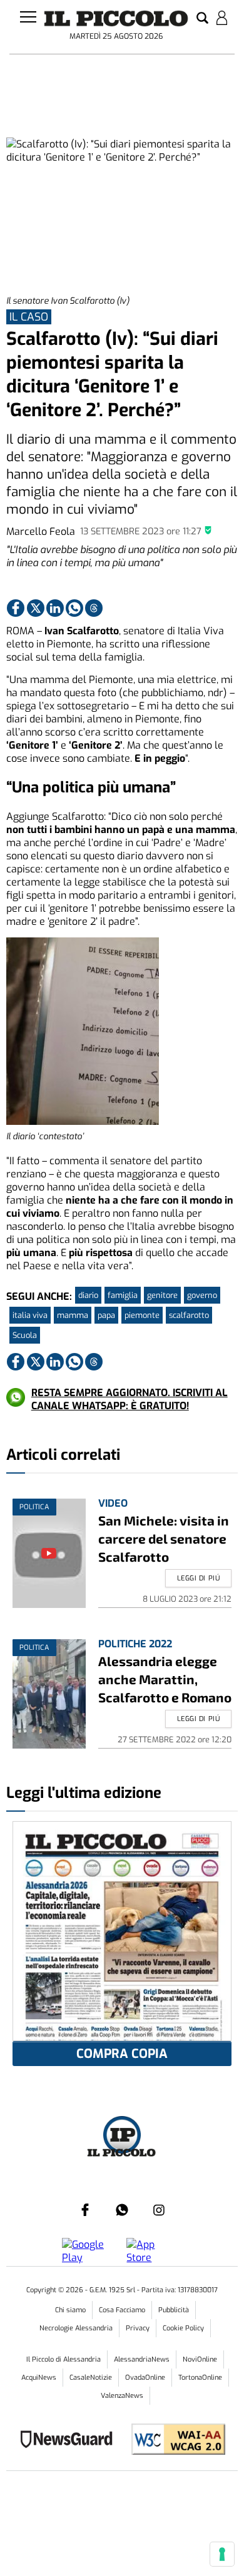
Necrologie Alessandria (76, 2328)
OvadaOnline (145, 2378)
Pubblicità (174, 2310)
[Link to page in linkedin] (55, 608)
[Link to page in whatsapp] (74, 608)
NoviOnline (200, 2359)
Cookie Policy (183, 2328)
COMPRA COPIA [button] (122, 2054)
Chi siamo (70, 2310)
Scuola (25, 1335)
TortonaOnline (200, 2378)
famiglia (123, 1295)
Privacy (138, 2328)
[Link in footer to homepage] (122, 2136)
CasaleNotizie (91, 2378)
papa (106, 1315)
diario (88, 1295)
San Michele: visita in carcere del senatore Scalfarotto (164, 1538)
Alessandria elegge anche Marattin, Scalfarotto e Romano (165, 1679)
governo (202, 1295)
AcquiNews (39, 2378)
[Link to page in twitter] (36, 608)
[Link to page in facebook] (16, 608)
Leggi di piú (199, 1578)
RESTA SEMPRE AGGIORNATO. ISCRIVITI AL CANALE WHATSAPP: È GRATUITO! (130, 1399)
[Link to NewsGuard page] (70, 2441)
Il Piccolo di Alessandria (64, 2359)
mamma (73, 1315)
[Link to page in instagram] (159, 2210)
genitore (162, 1295)
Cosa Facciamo (122, 2310)
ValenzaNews (122, 2396)
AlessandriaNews (142, 2359)
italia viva (30, 1315)
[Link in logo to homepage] (116, 18)
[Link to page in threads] (94, 608)
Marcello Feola (41, 532)
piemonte (142, 1315)
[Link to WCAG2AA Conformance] (174, 2441)
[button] (202, 19)
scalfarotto (189, 1315)
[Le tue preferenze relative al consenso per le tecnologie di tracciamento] (222, 2554)
